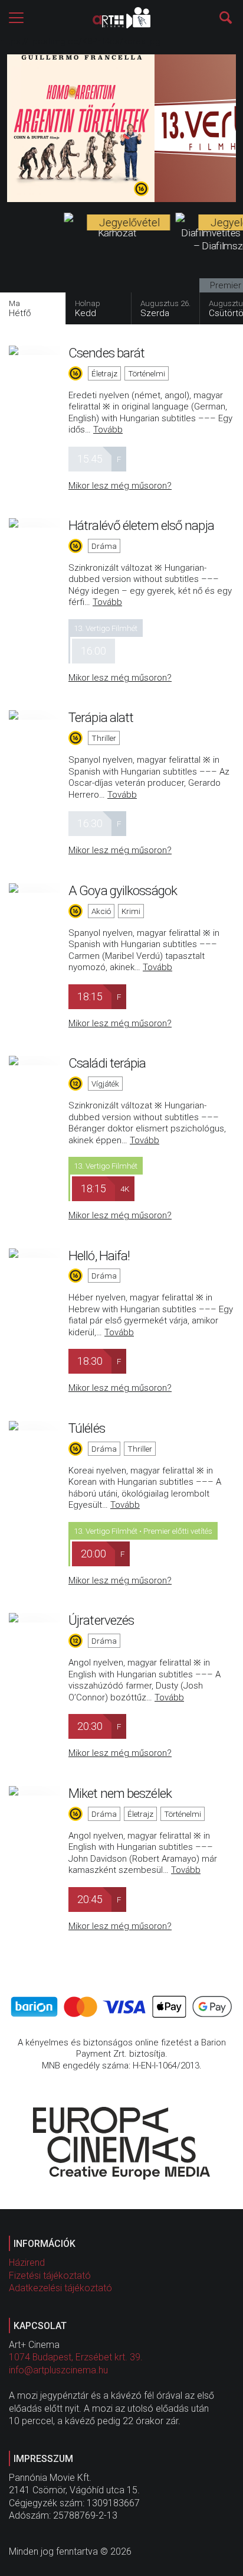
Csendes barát (106, 353)
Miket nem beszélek (120, 1793)
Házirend (27, 2263)
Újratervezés (101, 1620)
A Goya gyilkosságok (123, 890)
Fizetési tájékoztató (50, 2276)
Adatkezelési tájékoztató (60, 2288)
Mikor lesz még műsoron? (120, 486)
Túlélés (87, 1428)
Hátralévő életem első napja (141, 525)
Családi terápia (107, 1063)
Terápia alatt (101, 717)
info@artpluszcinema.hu (58, 2370)
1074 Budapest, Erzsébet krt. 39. (76, 2357)
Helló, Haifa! (99, 1256)
